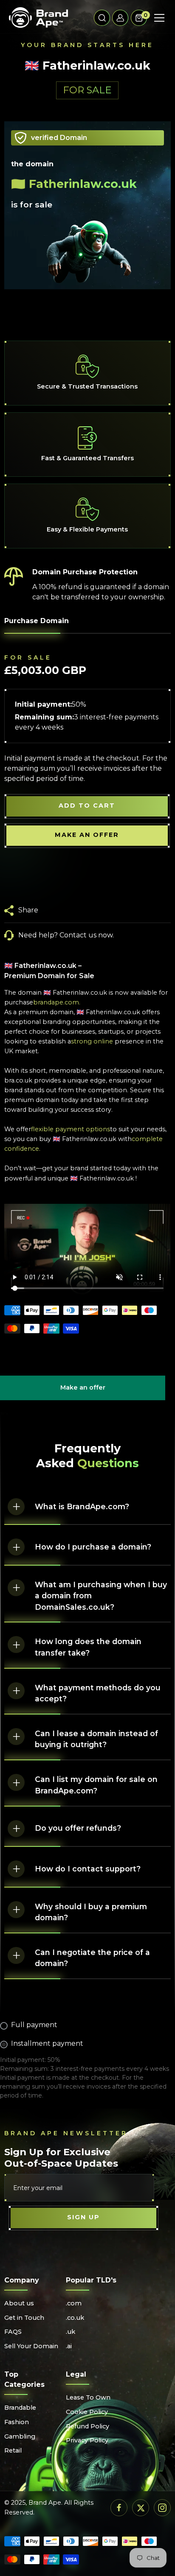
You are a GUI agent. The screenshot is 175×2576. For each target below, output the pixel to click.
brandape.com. (57, 1002)
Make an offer (83, 1392)
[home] (38, 18)
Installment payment (47, 2043)
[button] (102, 18)
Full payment (34, 2025)
